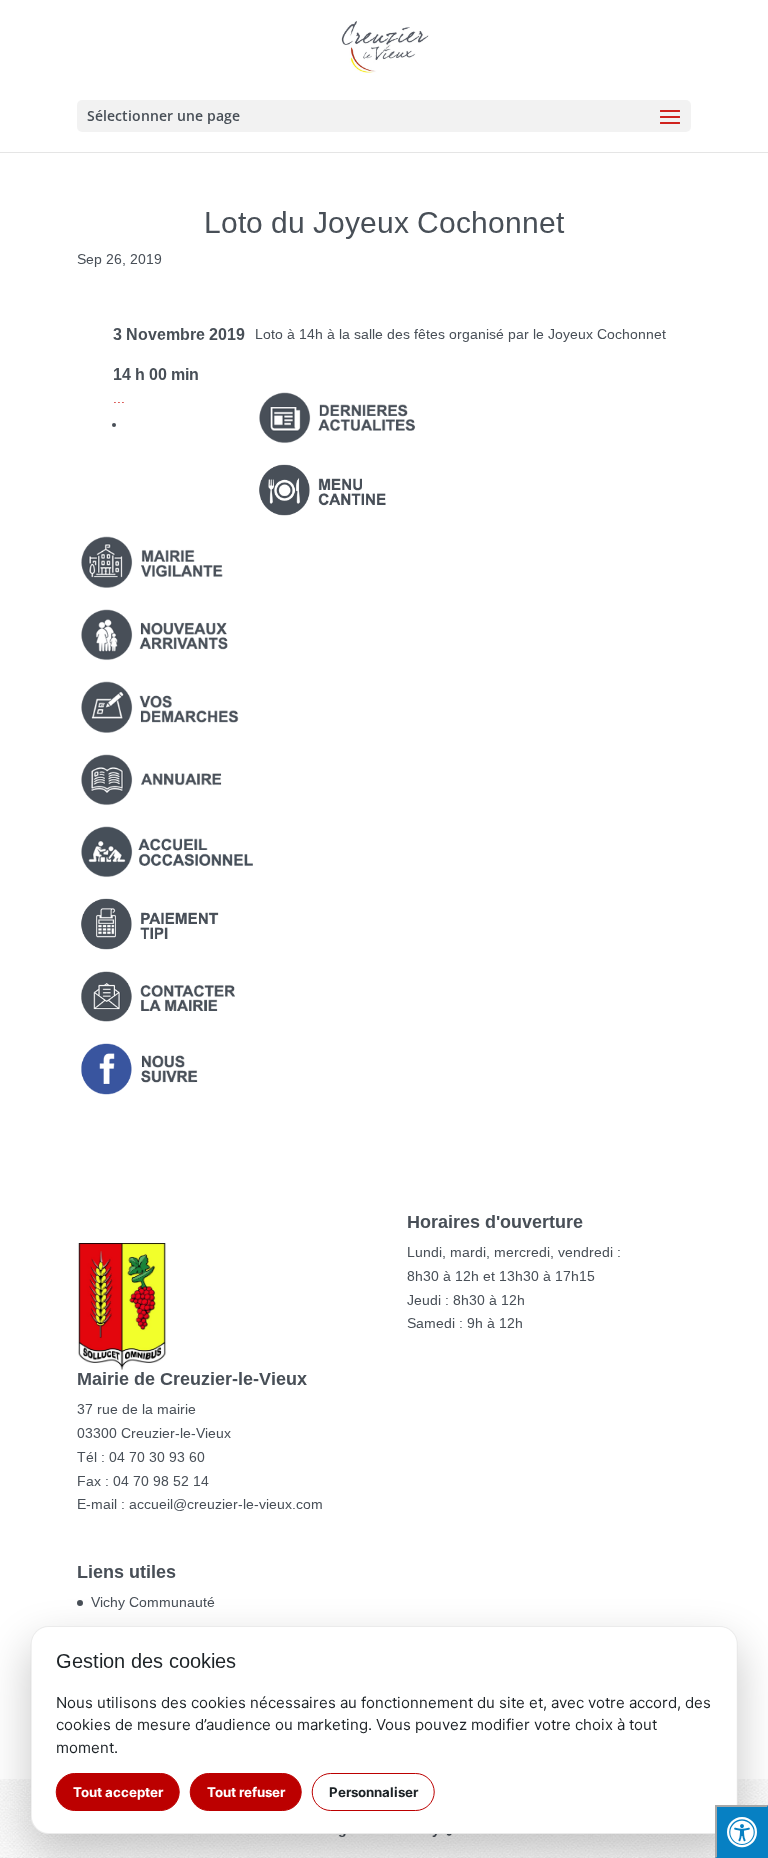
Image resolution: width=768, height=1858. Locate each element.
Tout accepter (118, 1792)
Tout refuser (246, 1792)
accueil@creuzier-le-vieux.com (226, 1504)
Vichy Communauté (153, 1602)
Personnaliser (373, 1792)
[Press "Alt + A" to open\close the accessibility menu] (741, 1831)
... (119, 398)
